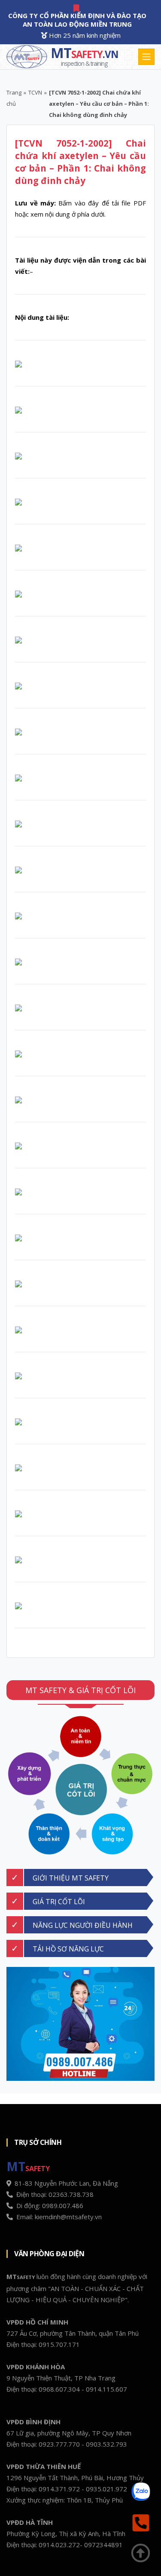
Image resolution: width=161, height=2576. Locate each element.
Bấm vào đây (79, 203)
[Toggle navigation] (146, 57)
